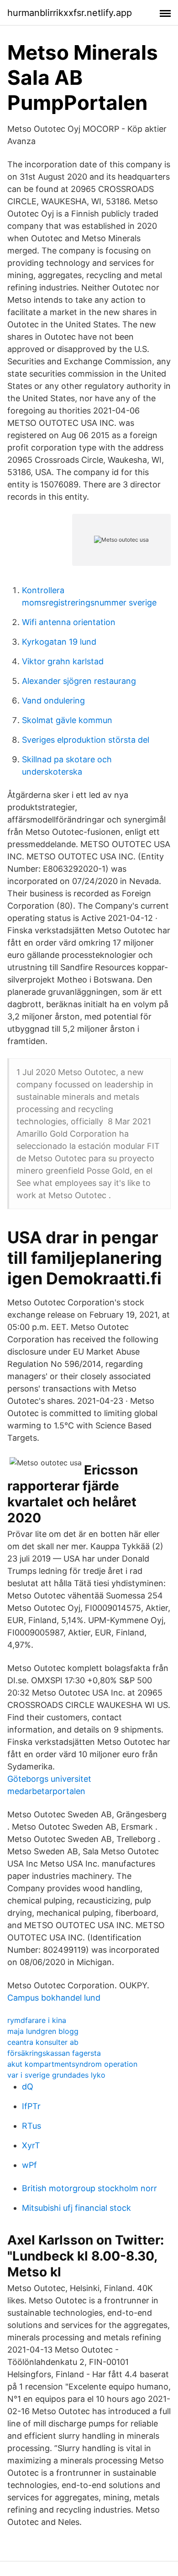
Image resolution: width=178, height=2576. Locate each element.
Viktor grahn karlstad (63, 661)
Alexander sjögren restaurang (79, 681)
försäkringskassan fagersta (54, 2053)
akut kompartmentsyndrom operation (72, 2064)
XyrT (31, 2145)
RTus (31, 2126)
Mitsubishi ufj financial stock (76, 2208)
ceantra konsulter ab (43, 2042)
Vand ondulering (53, 701)
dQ (28, 2087)
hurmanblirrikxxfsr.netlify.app (70, 13)
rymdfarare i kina (37, 2020)
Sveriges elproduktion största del (86, 740)
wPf (29, 2165)
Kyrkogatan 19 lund (59, 642)
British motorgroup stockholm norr (89, 2188)
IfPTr (31, 2106)
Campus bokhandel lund (54, 1998)
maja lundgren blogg (43, 2031)
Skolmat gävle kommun (67, 720)
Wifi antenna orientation (69, 622)
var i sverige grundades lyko (56, 2075)
